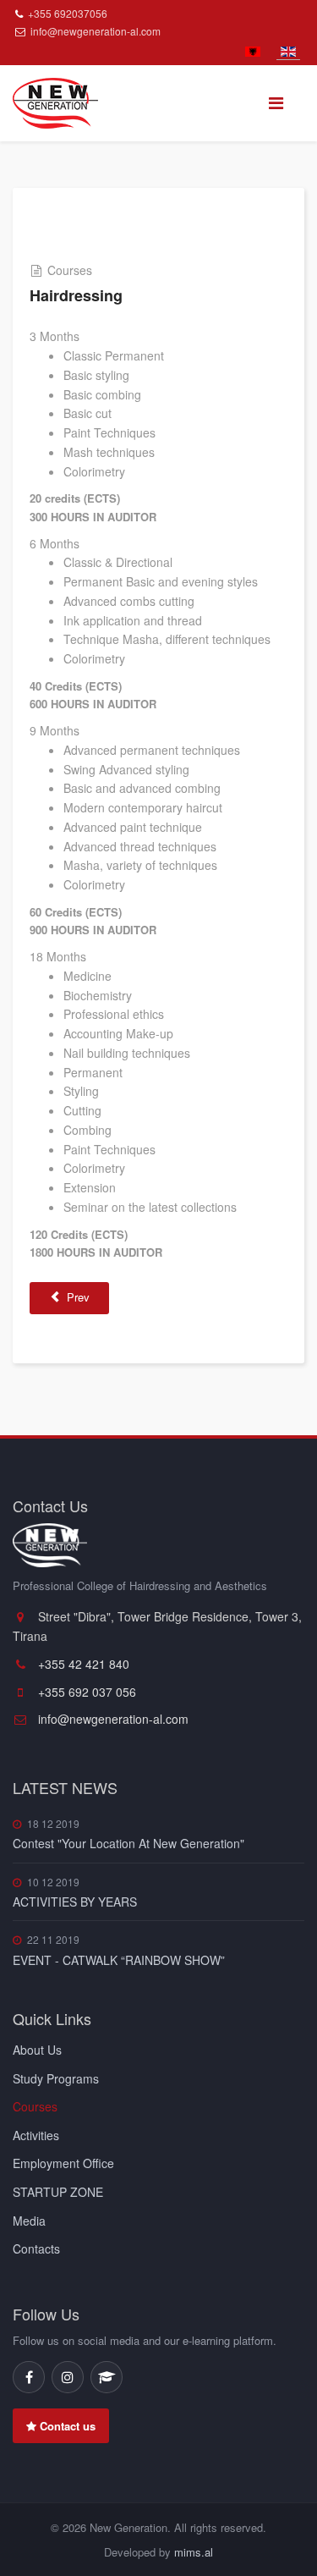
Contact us (66, 2426)
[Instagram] (68, 2377)
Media (29, 2221)
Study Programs (56, 2078)
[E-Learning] (107, 2377)
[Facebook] (29, 2377)
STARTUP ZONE (58, 2192)
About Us (37, 2050)
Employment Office (63, 2163)
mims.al (194, 2552)
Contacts (36, 2248)
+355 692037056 (68, 13)
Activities (36, 2135)
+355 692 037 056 (85, 1692)
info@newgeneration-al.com (96, 31)
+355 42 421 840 (82, 1664)
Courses (35, 2106)
